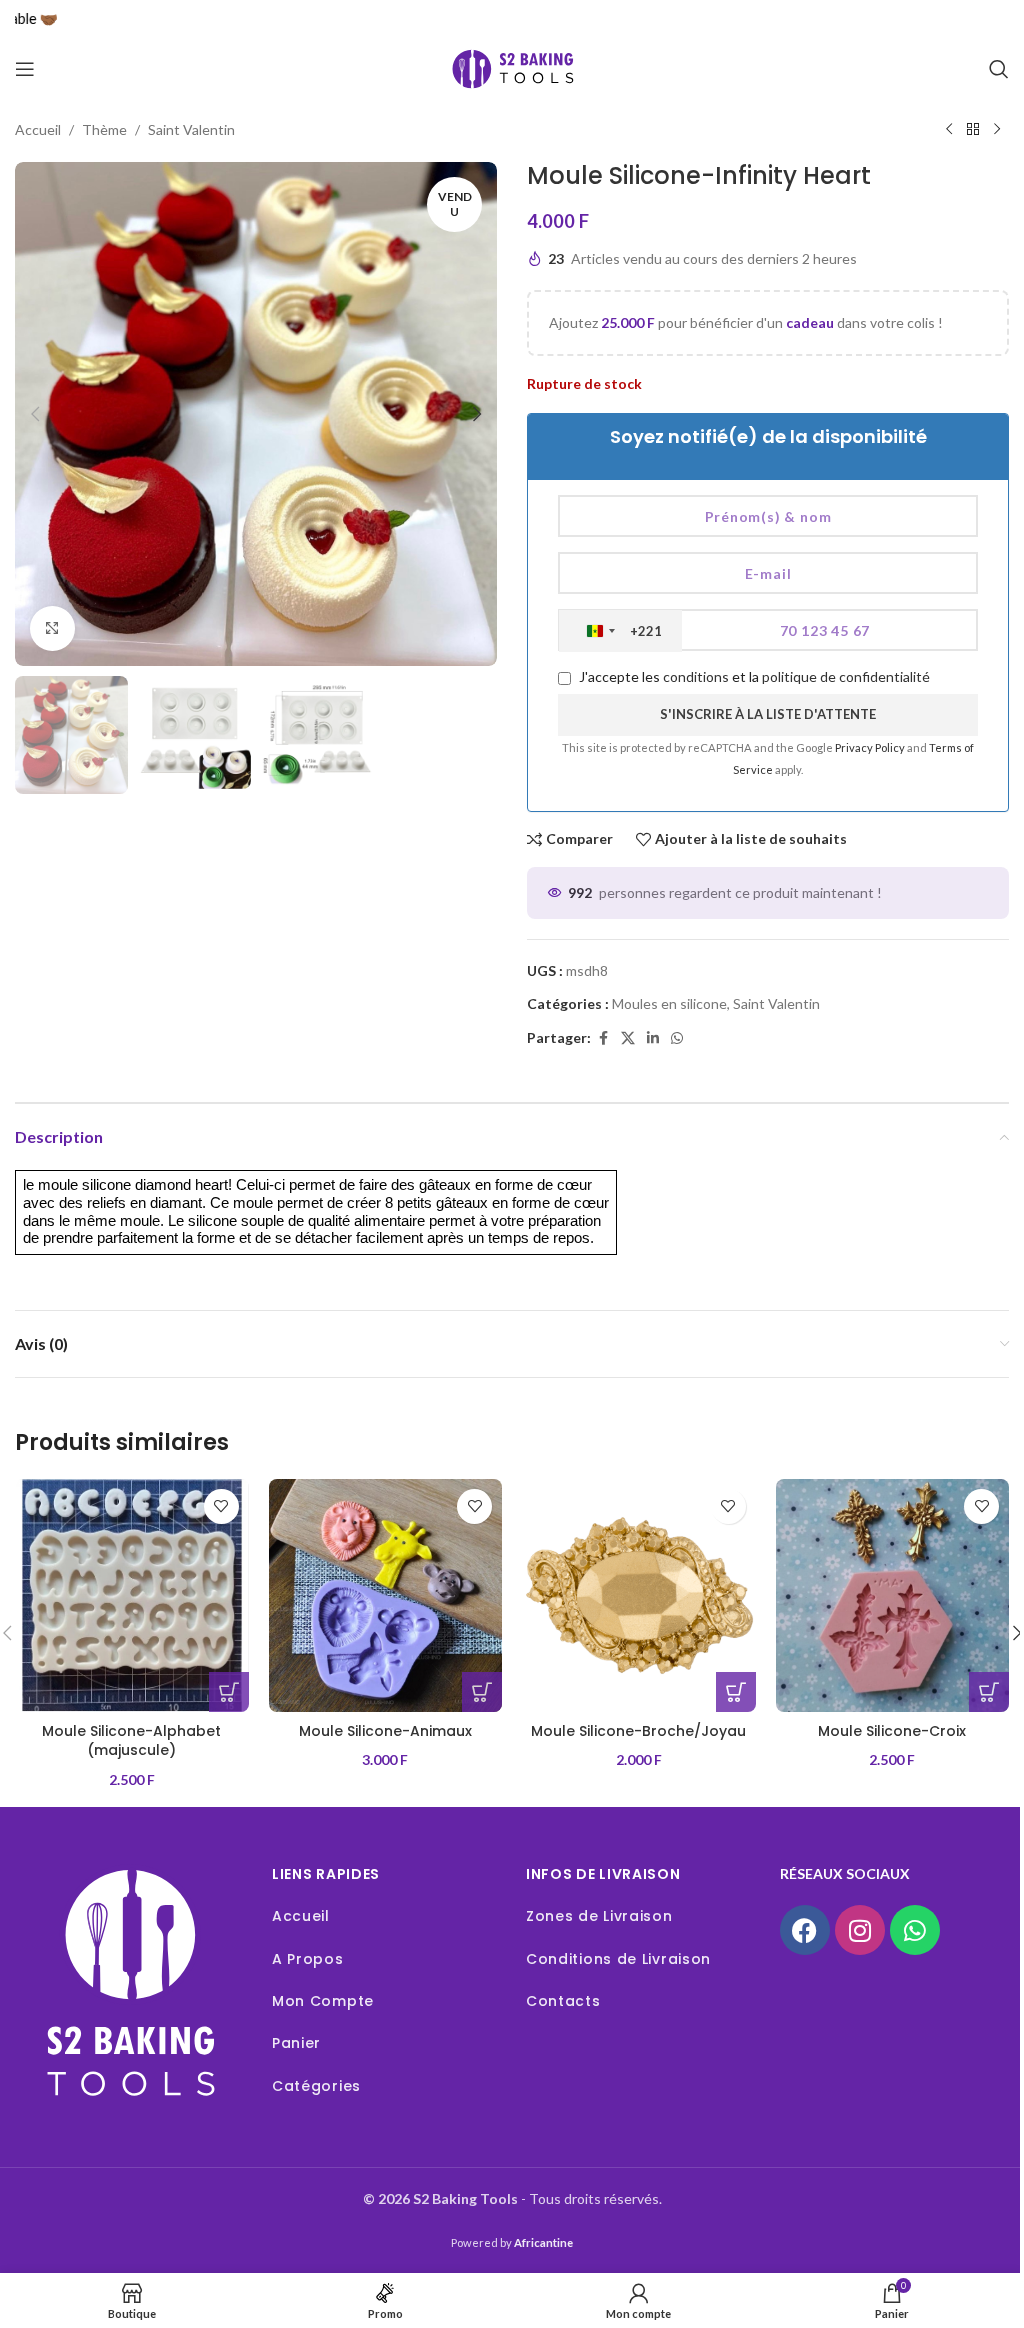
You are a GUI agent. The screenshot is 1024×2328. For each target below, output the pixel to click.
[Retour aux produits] (973, 130)
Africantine (543, 2242)
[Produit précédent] (949, 130)
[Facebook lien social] (603, 1038)
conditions (696, 676)
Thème (104, 129)
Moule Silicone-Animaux (385, 1731)
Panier (296, 2043)
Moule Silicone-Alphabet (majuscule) (131, 1741)
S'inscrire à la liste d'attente (768, 714)
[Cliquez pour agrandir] (52, 628)
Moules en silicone (669, 1003)
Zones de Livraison (599, 1916)
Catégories (316, 2086)
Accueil (38, 129)
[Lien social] (653, 1038)
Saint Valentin (191, 129)
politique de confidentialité (846, 676)
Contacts (563, 2001)
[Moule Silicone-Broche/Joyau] (639, 1596)
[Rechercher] (999, 69)
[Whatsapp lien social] (677, 1038)
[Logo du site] (512, 67)
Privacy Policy (871, 747)
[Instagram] (860, 1930)
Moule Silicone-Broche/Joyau (638, 1731)
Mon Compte (323, 2001)
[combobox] (620, 631)
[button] (35, 414)
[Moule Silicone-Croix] (893, 1596)
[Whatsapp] (915, 1930)
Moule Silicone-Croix (892, 1731)
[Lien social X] (628, 1038)
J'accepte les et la (753, 676)
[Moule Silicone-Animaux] (386, 1596)
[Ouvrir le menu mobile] (25, 69)
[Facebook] (805, 1930)
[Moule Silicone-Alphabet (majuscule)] (132, 1596)
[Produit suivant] (997, 130)
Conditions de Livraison (618, 1959)
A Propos (308, 1959)
